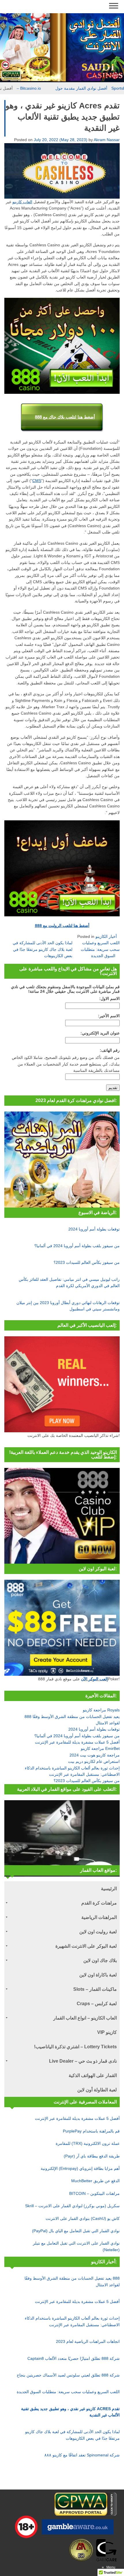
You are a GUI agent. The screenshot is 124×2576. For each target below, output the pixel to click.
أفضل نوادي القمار (17, 88)
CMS (37, 481)
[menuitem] (62, 1888)
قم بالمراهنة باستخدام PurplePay (91, 2131)
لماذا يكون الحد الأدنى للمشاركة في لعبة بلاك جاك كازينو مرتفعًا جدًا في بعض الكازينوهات (42, 949)
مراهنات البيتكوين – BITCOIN (94, 2193)
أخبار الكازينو (106, 936)
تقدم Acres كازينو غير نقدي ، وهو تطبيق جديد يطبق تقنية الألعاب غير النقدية (70, 2412)
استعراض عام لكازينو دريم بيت (94, 1761)
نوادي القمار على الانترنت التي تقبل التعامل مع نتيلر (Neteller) (76, 2246)
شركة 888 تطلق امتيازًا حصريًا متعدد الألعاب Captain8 (74, 2358)
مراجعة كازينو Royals (101, 1710)
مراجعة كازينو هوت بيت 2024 (95, 1755)
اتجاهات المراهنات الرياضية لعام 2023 (88, 2341)
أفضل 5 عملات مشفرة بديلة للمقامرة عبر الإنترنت (77, 1742)
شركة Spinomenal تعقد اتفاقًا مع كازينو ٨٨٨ (82, 2455)
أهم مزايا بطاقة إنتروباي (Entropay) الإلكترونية (80, 2168)
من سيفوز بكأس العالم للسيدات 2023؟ (87, 1262)
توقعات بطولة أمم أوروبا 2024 (94, 1229)
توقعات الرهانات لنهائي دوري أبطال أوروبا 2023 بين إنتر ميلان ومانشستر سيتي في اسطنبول (68, 1306)
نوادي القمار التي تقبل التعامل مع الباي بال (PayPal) (76, 2231)
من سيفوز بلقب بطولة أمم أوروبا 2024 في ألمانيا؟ (77, 1246)
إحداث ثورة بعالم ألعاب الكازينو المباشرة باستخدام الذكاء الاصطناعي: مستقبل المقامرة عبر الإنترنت (72, 2321)
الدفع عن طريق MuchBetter (95, 2181)
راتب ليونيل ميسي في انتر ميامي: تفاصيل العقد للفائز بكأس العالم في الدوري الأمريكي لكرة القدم (69, 1283)
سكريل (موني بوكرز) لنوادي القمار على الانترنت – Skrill (72, 2206)
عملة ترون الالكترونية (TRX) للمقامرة (88, 2143)
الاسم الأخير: (109, 1016)
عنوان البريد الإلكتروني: (100, 1033)
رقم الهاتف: (110, 1050)
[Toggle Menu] (114, 6)
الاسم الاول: (109, 999)
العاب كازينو (22, 202)
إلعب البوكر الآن (94, 1679)
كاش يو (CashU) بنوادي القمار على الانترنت (83, 2218)
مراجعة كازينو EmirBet (100, 1748)
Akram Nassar (107, 140)
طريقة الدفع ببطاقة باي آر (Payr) (92, 2156)
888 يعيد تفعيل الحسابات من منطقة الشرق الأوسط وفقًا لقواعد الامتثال (72, 2281)
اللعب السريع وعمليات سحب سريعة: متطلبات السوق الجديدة (100, 949)
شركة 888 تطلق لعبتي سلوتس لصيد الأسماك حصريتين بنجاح (68, 2375)
